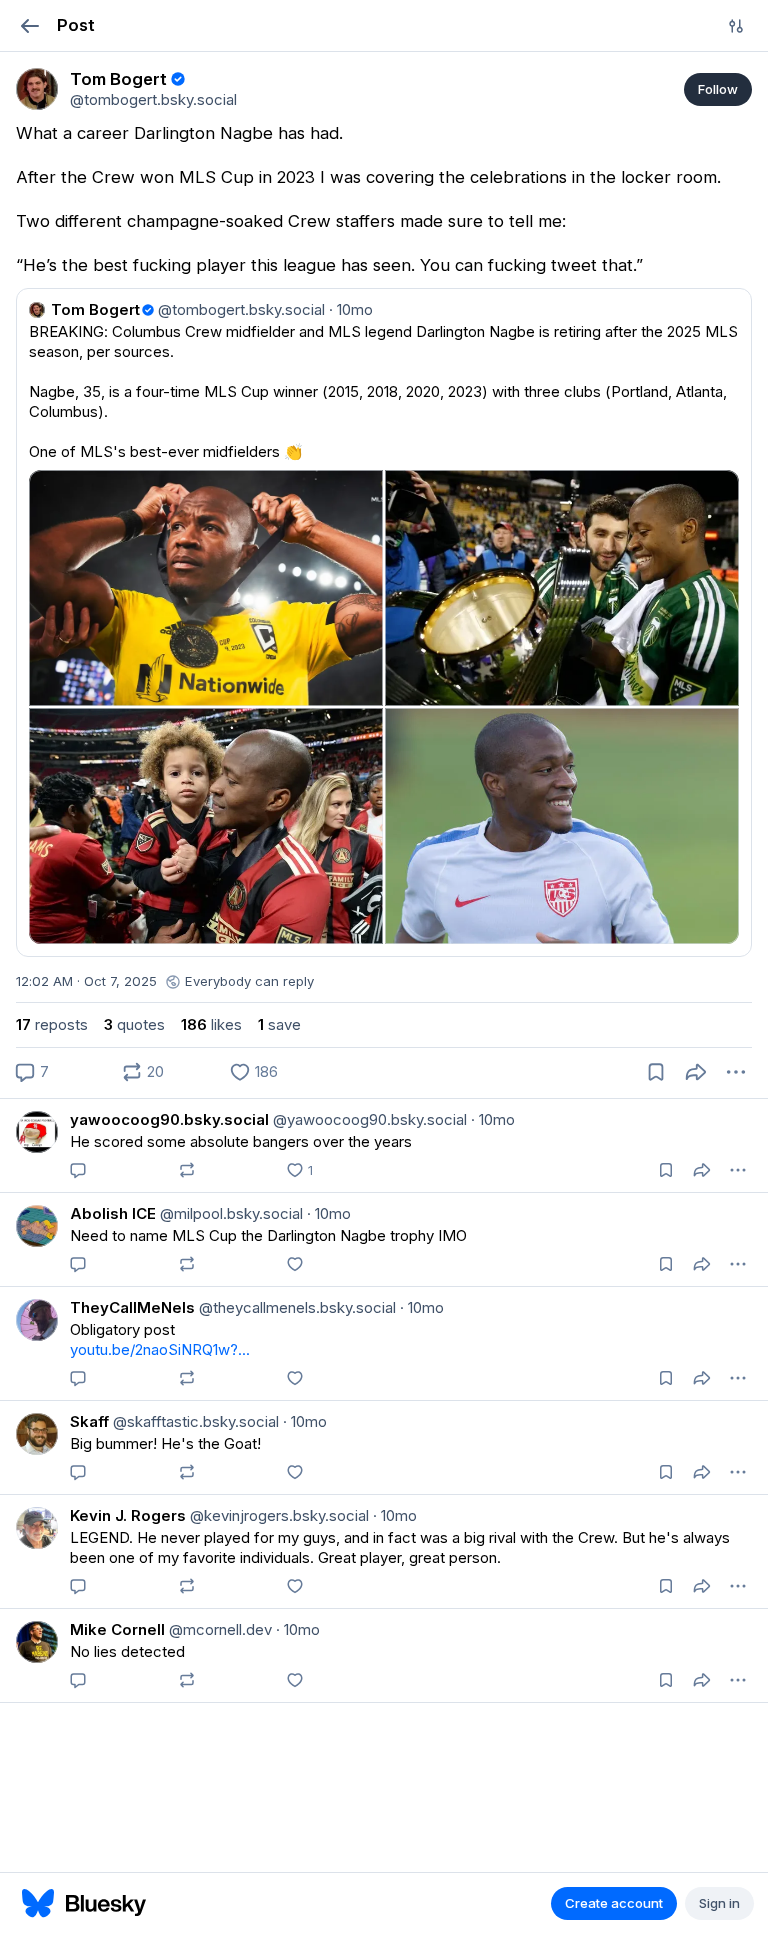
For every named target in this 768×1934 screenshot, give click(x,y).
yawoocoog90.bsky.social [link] (169, 1119)
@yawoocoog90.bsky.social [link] (368, 1119)
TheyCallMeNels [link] (132, 1307)
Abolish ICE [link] (113, 1213)
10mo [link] (493, 1119)
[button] (29, 25)
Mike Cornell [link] (117, 1629)
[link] (37, 89)
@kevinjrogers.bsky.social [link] (277, 1515)
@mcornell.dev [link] (218, 1629)
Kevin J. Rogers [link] (128, 1515)
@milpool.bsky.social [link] (229, 1213)
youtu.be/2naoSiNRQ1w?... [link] (160, 1349)
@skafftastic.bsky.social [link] (194, 1421)
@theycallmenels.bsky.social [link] (295, 1307)
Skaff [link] (89, 1421)
